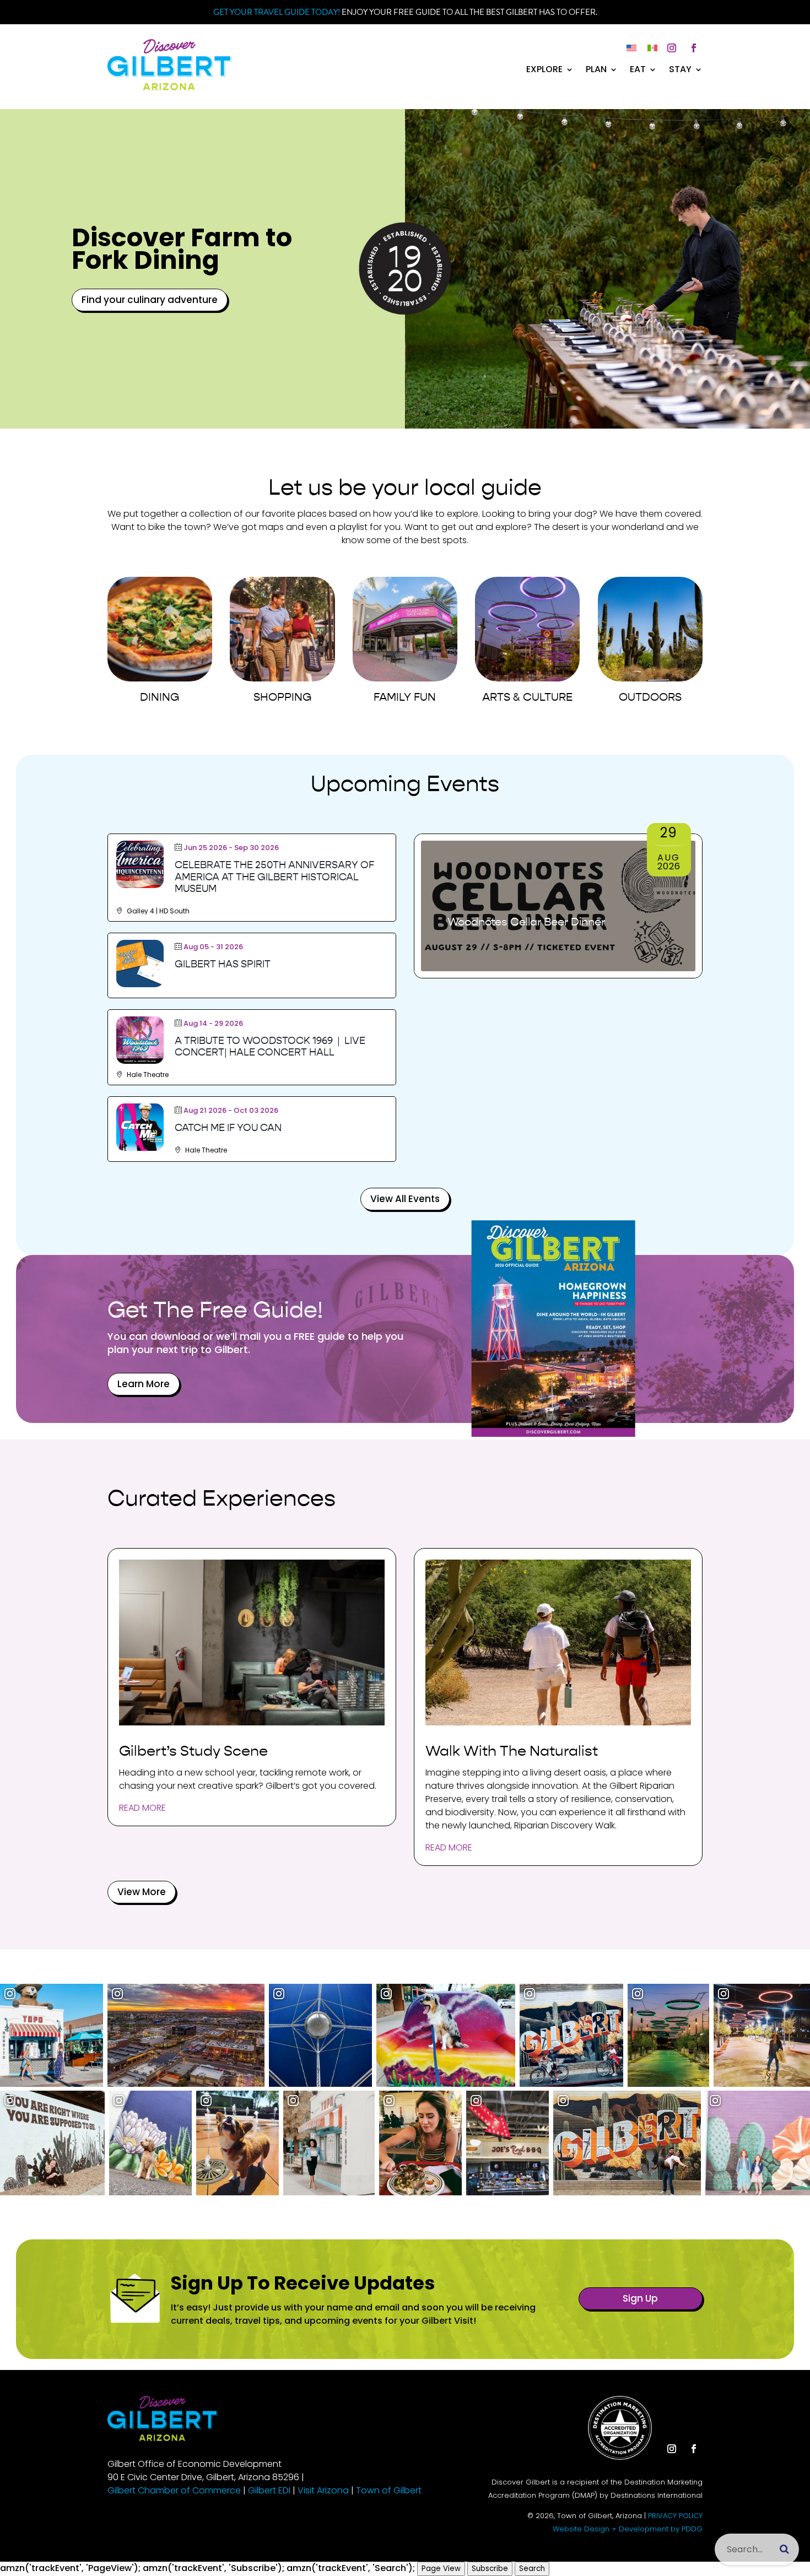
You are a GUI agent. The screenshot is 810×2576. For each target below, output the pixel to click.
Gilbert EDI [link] (269, 2490)
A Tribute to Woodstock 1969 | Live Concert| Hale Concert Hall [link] (270, 1047)
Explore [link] (544, 71)
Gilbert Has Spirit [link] (223, 964)
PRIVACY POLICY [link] (675, 2516)
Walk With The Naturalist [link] (512, 1751)
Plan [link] (596, 71)
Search (532, 2569)
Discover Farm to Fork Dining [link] (182, 249)
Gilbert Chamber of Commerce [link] (174, 2490)
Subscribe (490, 2569)
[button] (672, 48)
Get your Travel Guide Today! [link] (277, 12)
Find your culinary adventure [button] (150, 300)
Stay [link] (680, 71)
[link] (169, 87)
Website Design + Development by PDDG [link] (628, 2529)
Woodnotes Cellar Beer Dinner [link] (526, 922)
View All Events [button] (405, 1199)
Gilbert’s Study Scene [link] (193, 1751)
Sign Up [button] (640, 2298)
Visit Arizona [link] (323, 2490)
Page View (441, 2569)
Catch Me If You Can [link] (228, 1128)
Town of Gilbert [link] (389, 2490)
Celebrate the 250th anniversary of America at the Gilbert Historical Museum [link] (274, 877)
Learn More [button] (144, 1384)
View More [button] (142, 1892)
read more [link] (142, 1808)
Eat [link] (638, 71)
